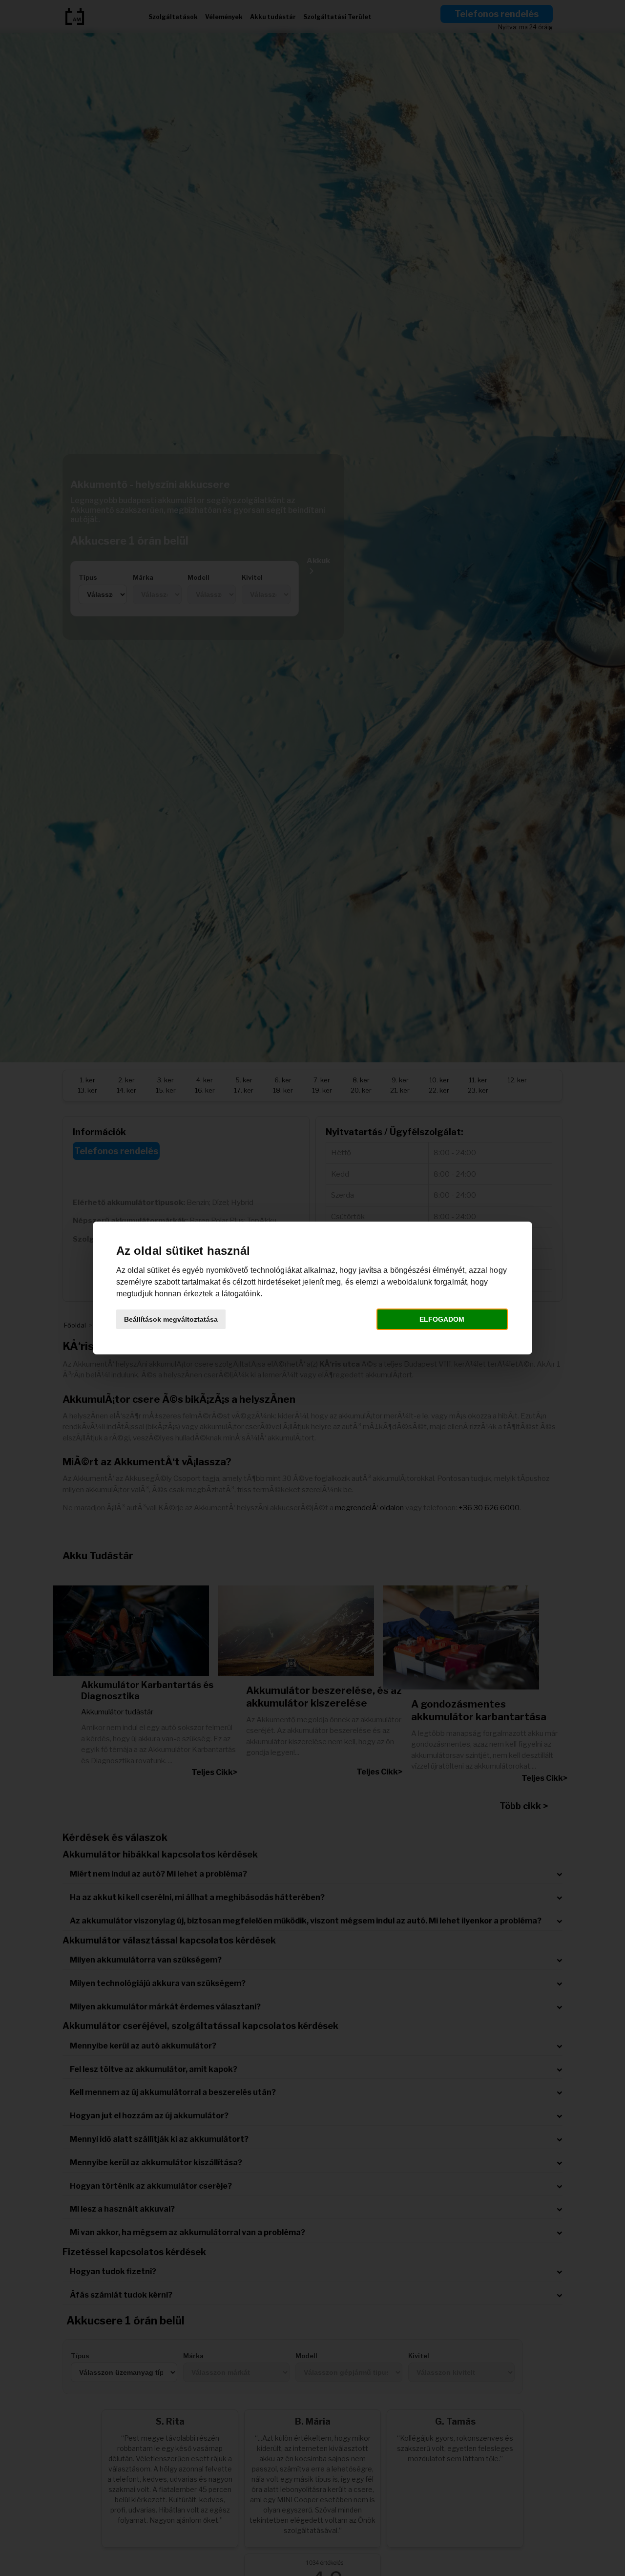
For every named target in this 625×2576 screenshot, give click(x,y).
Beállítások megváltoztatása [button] (171, 1319)
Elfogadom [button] (442, 1319)
